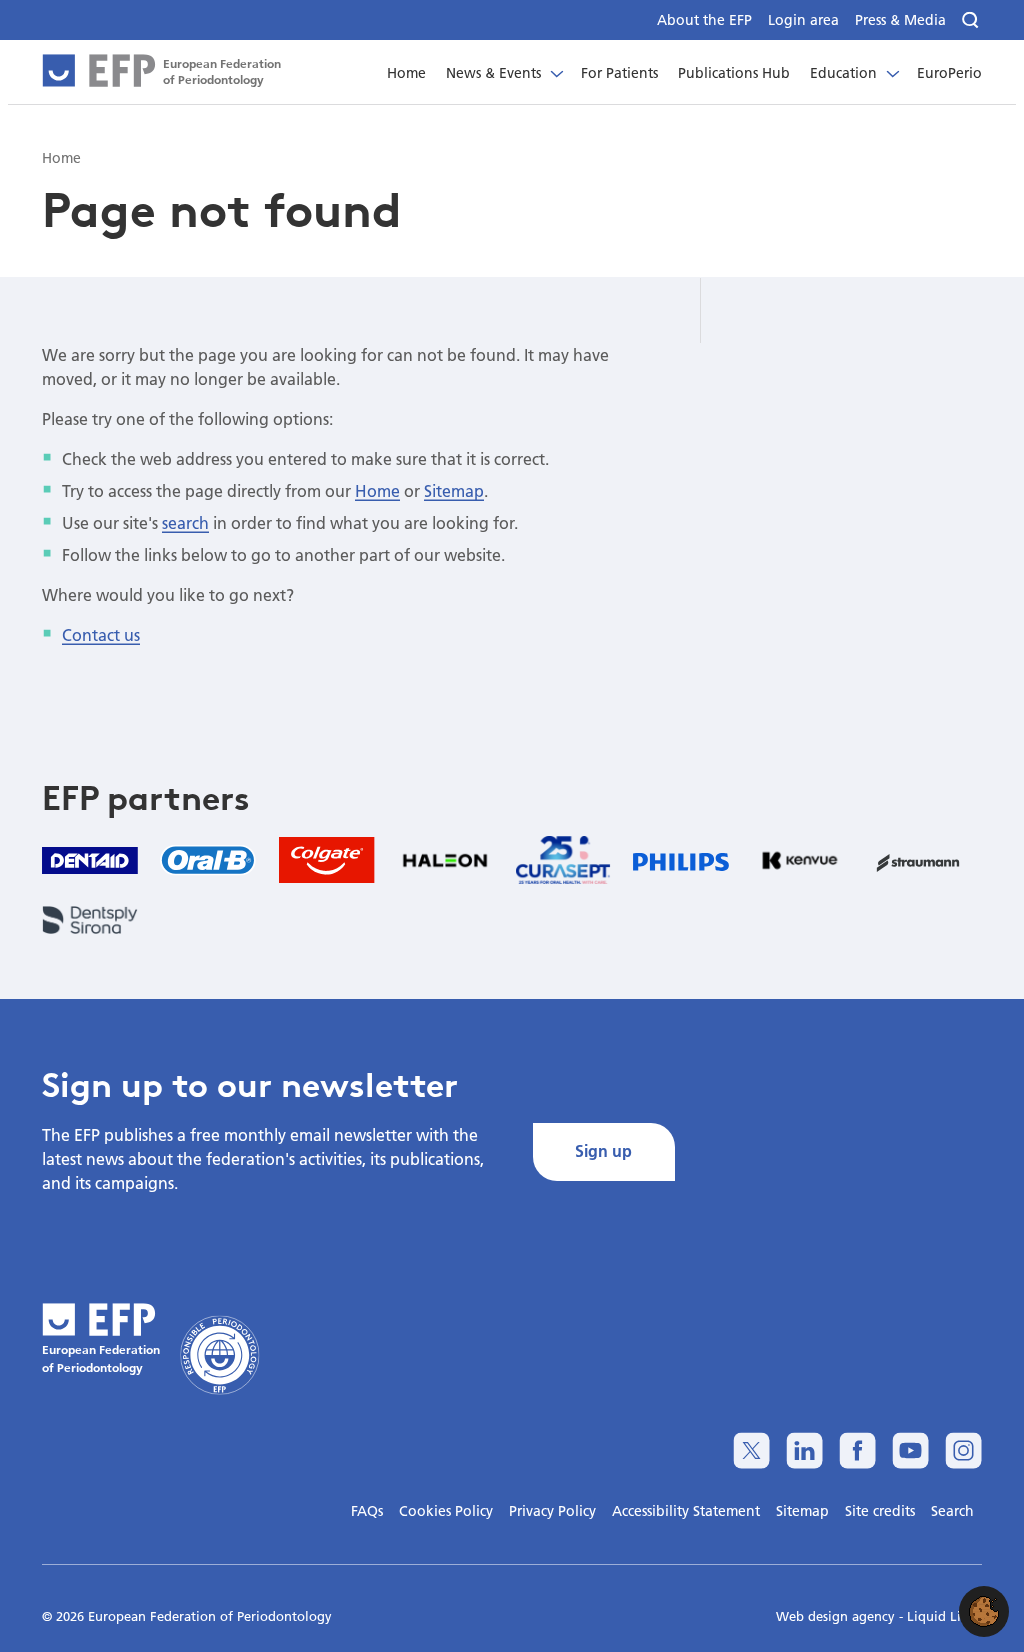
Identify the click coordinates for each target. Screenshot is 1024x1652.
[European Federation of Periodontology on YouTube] (910, 1450)
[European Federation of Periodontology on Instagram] (963, 1450)
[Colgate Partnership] (327, 860)
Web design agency (837, 1616)
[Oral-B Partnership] (208, 860)
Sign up (603, 1150)
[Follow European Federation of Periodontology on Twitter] (751, 1450)
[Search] (972, 20)
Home (377, 490)
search (185, 522)
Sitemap (454, 490)
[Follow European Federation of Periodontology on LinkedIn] (804, 1450)
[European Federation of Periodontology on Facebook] (857, 1450)
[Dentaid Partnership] (90, 859)
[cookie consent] (984, 1611)
